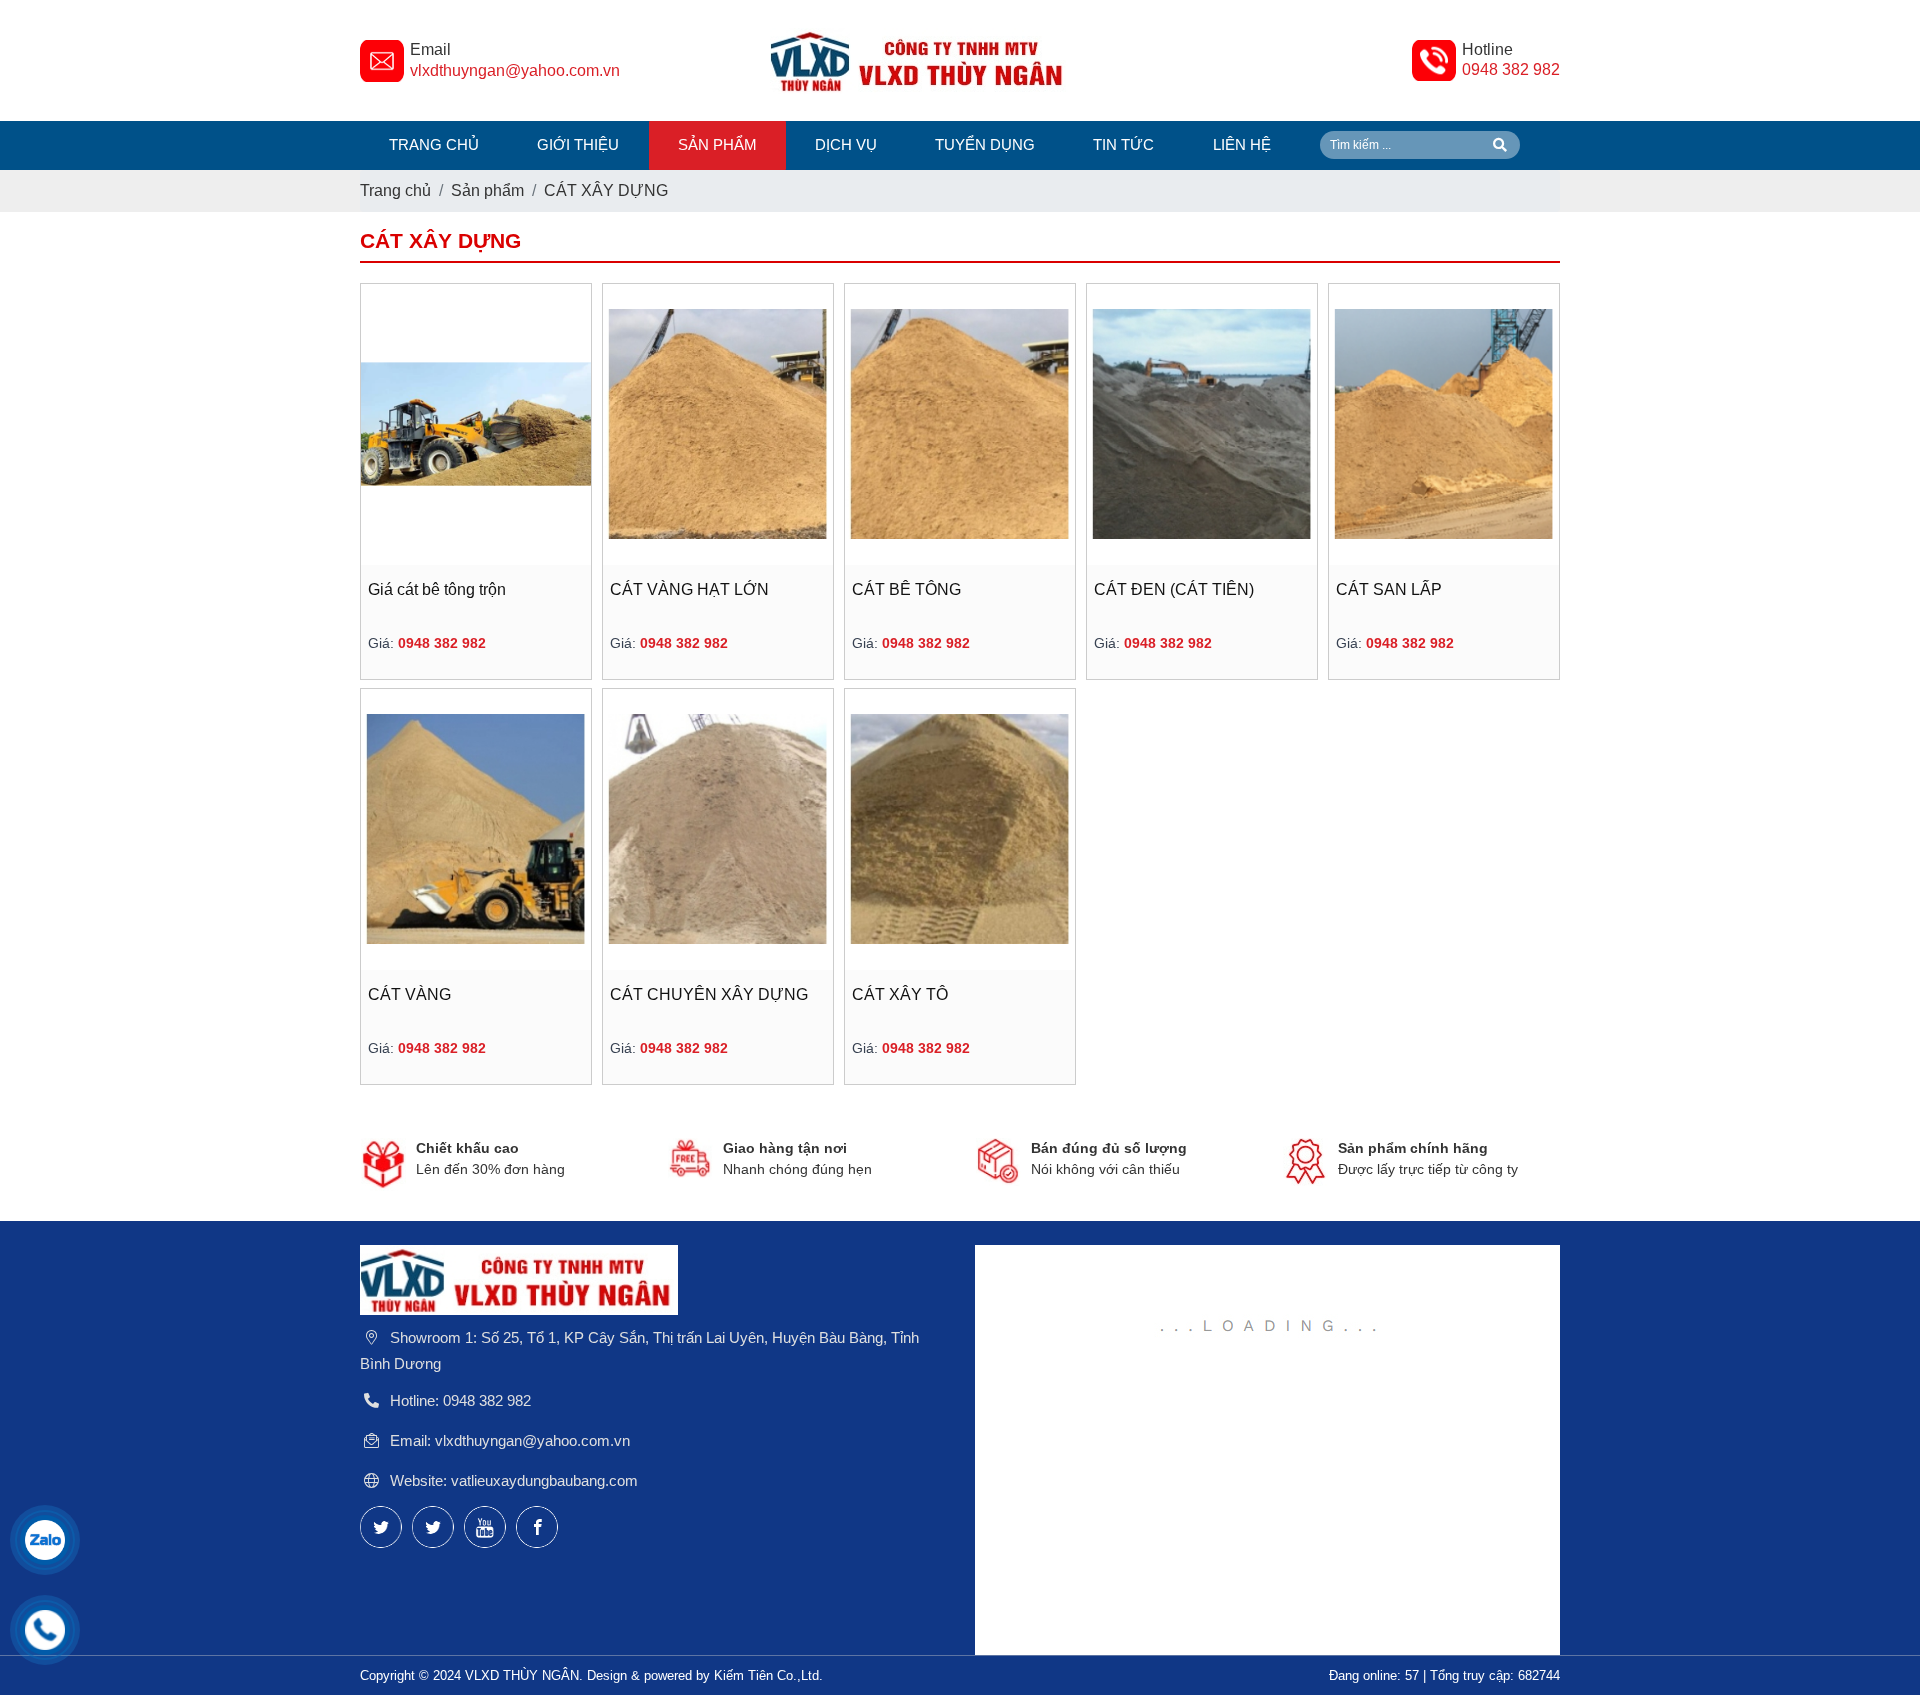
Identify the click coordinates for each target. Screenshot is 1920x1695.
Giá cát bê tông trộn (437, 589)
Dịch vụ (846, 144)
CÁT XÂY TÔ (900, 994)
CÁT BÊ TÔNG (906, 589)
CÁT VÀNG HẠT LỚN (689, 589)
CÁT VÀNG (409, 994)
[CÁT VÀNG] (476, 829)
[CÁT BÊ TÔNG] (960, 424)
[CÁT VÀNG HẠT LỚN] (718, 424)
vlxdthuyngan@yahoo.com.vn (515, 70)
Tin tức (1123, 144)
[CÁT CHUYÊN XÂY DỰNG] (718, 829)
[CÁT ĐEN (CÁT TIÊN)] (1202, 424)
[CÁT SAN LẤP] (1444, 424)
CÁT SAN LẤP (1389, 589)
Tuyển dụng (985, 144)
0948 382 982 (1511, 69)
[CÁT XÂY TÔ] (960, 829)
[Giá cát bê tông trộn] (476, 424)
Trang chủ (434, 144)
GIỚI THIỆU (578, 144)
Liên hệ (1242, 144)
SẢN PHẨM (717, 144)
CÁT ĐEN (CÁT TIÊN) (1174, 589)
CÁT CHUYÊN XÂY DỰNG (709, 994)
